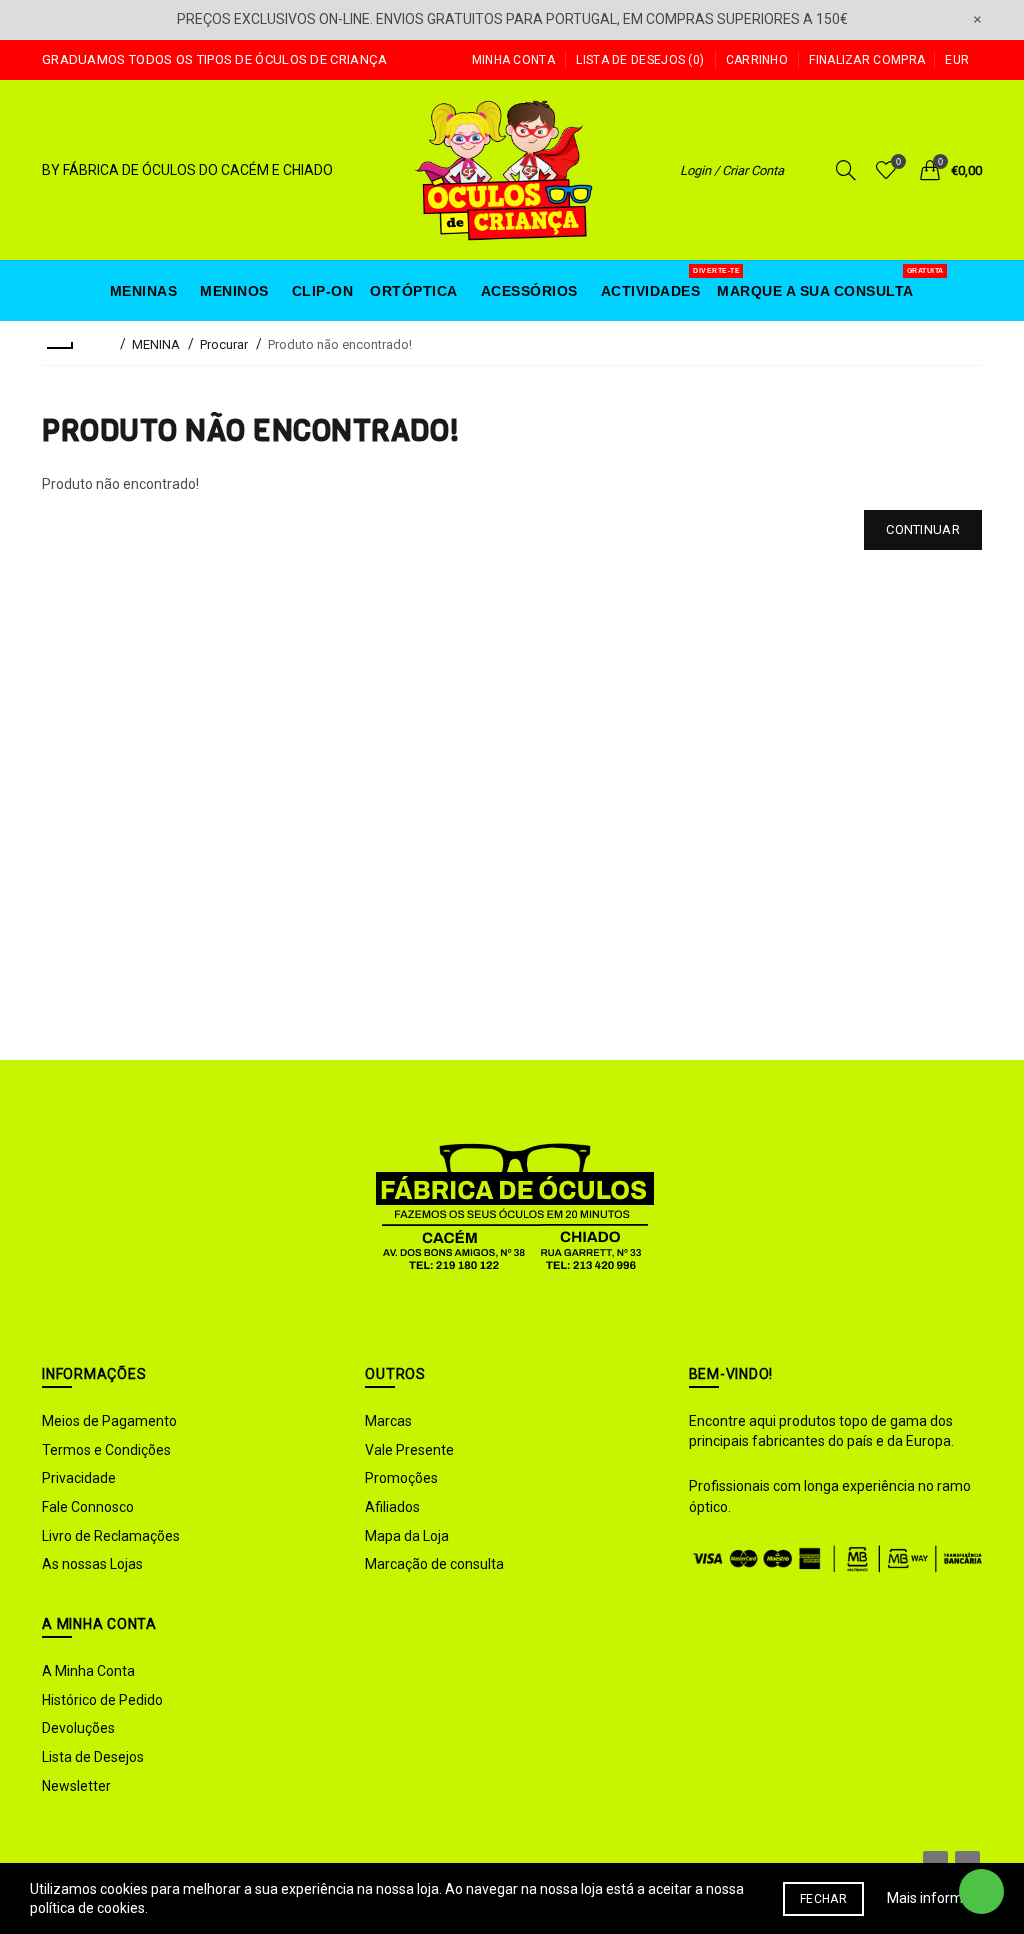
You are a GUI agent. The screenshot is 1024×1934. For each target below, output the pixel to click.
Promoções (401, 1478)
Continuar (923, 529)
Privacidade (79, 1478)
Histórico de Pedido (102, 1700)
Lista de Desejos (93, 1757)
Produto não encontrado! (340, 344)
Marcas (388, 1421)
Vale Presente (409, 1450)
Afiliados (392, 1507)
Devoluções (78, 1728)
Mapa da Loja (407, 1536)
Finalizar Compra (867, 60)
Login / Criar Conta (732, 170)
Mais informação (940, 1898)
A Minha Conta (88, 1671)
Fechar (823, 1899)
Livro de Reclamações (111, 1536)
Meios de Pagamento (109, 1421)
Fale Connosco (88, 1507)
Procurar (224, 344)
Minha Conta (513, 60)
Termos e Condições (106, 1450)
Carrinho (757, 60)
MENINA (156, 344)
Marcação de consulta (434, 1564)
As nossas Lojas (92, 1564)
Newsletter (76, 1786)
